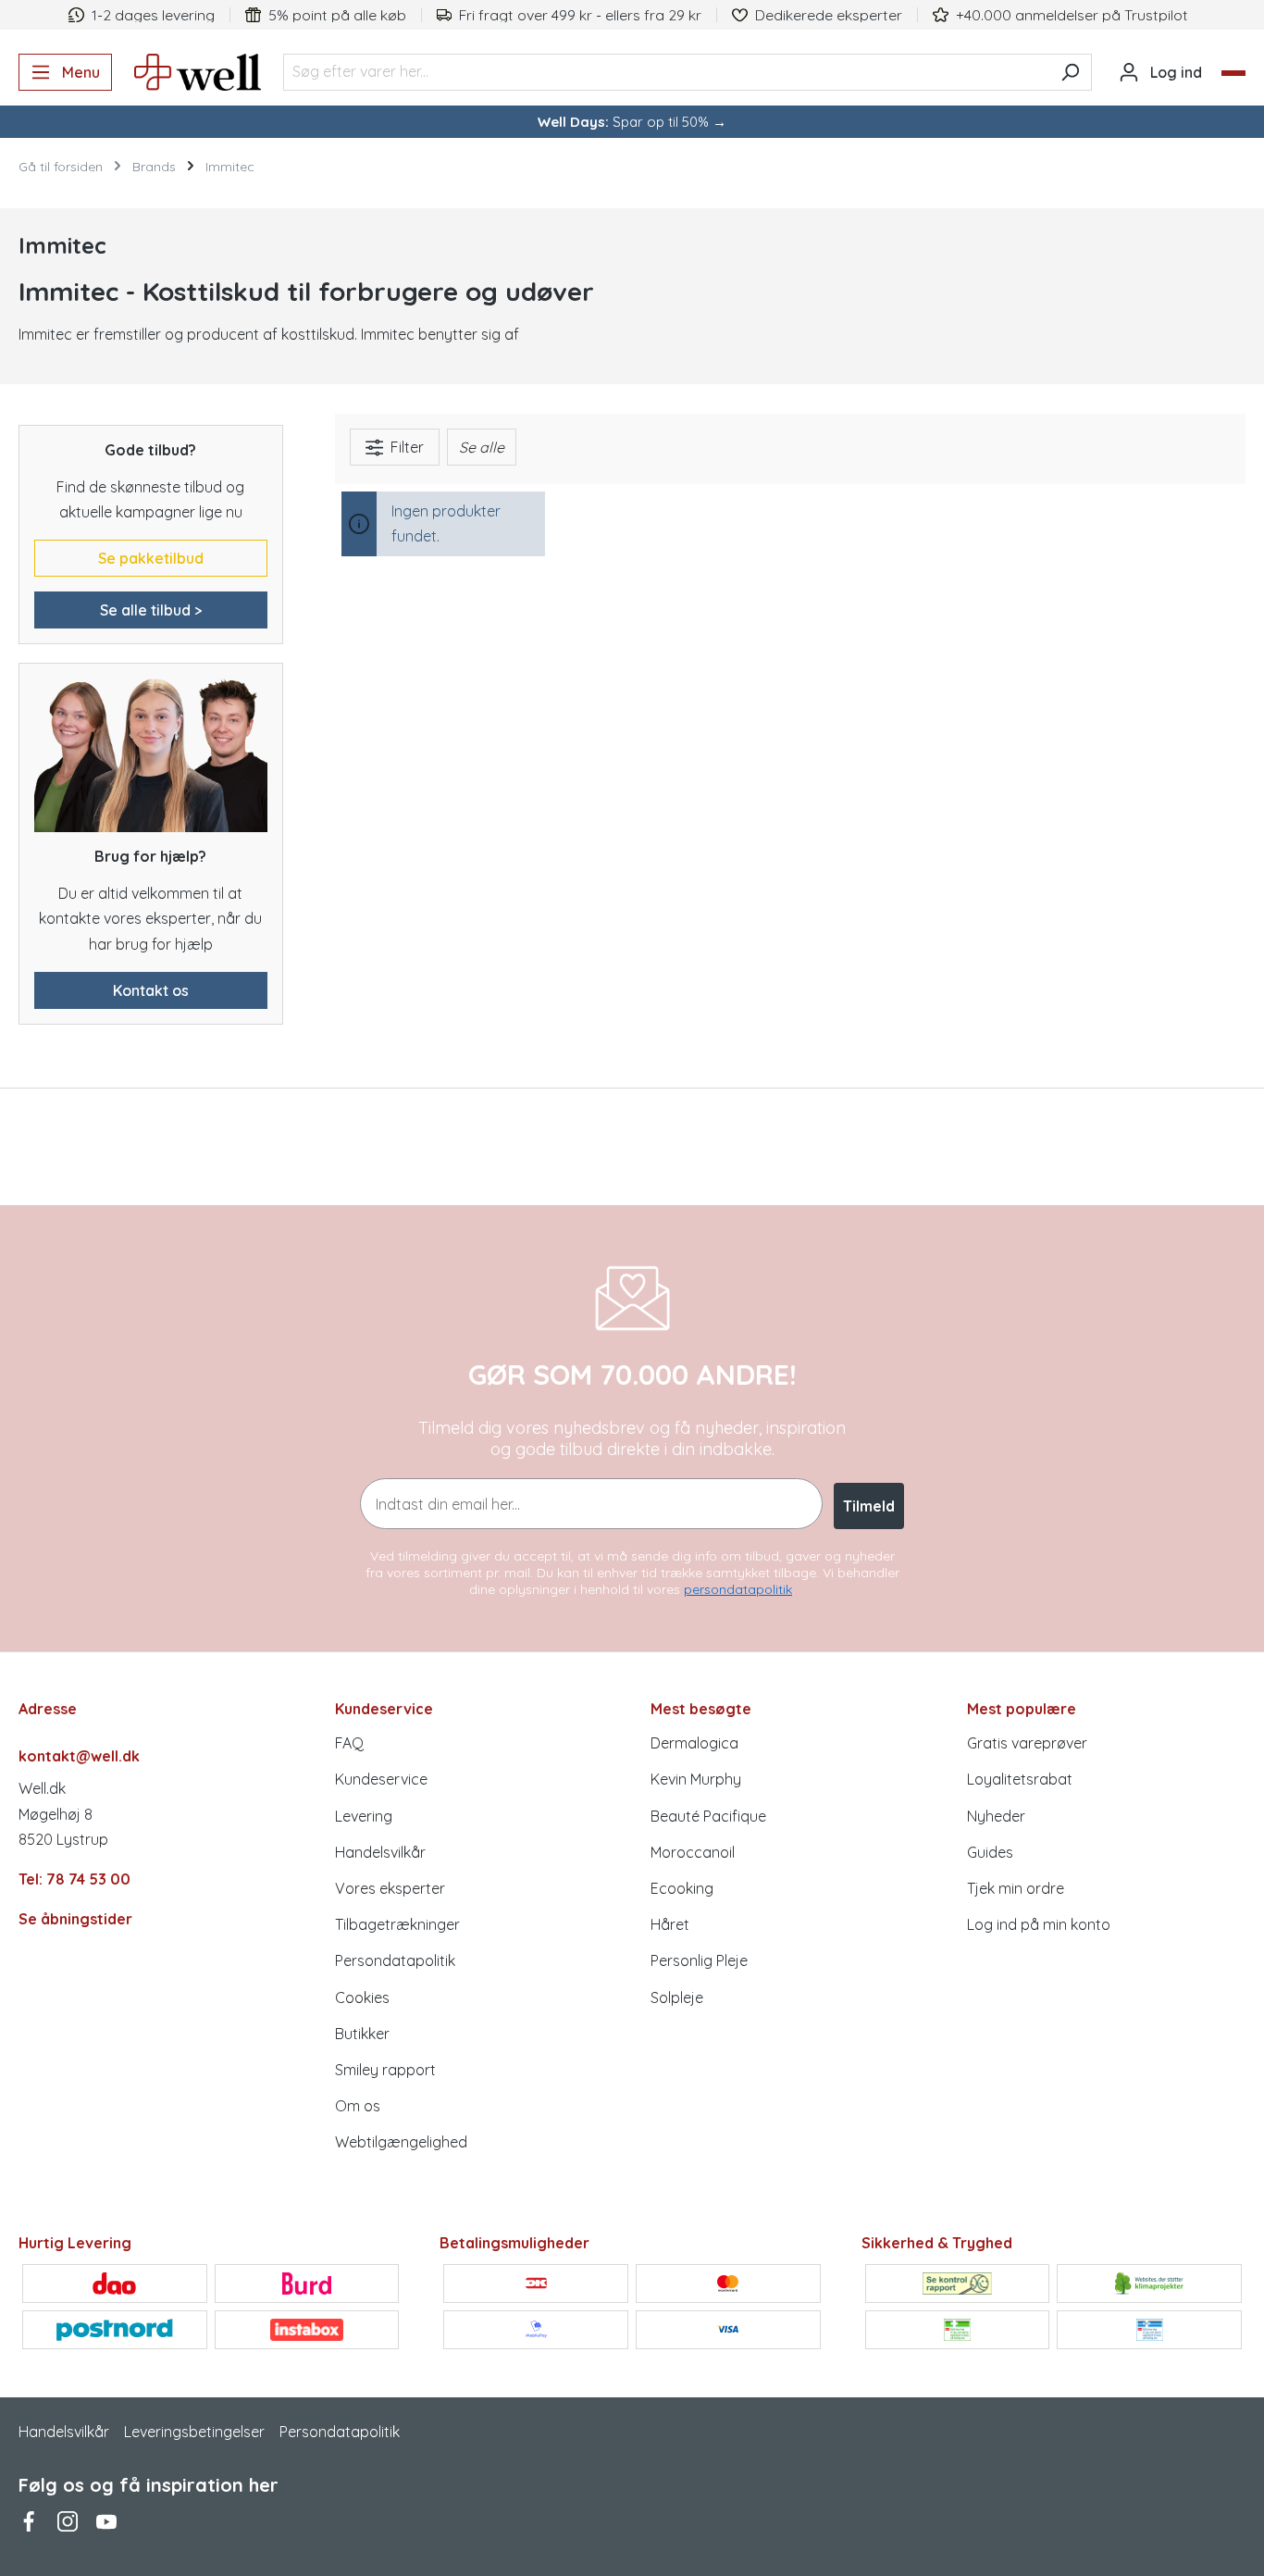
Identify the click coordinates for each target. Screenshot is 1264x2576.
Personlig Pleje (699, 1960)
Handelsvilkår (380, 1852)
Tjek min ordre (1016, 1888)
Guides (990, 1852)
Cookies (362, 1997)
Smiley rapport (385, 2070)
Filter (405, 447)
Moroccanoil (693, 1852)
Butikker (362, 2034)
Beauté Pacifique (708, 1816)
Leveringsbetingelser (194, 2432)
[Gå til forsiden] (198, 72)
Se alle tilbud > (151, 610)
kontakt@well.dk (79, 1756)
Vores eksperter (390, 1888)
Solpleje (677, 1997)
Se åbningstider (75, 1919)
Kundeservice (381, 1779)
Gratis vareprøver (1027, 1743)
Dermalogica (694, 1743)
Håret (670, 1924)
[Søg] (1070, 72)
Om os (358, 2106)
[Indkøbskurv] (1233, 73)
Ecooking (682, 1888)
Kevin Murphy (696, 1779)
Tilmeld (869, 1506)
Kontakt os (151, 990)
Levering (364, 1816)
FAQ (349, 1743)
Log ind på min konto (1039, 1924)
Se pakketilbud (151, 558)
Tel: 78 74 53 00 (74, 1879)
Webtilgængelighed (401, 2142)
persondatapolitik (738, 1589)
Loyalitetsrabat (1020, 1779)
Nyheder (996, 1816)
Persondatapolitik (395, 1960)
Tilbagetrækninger (397, 1924)
